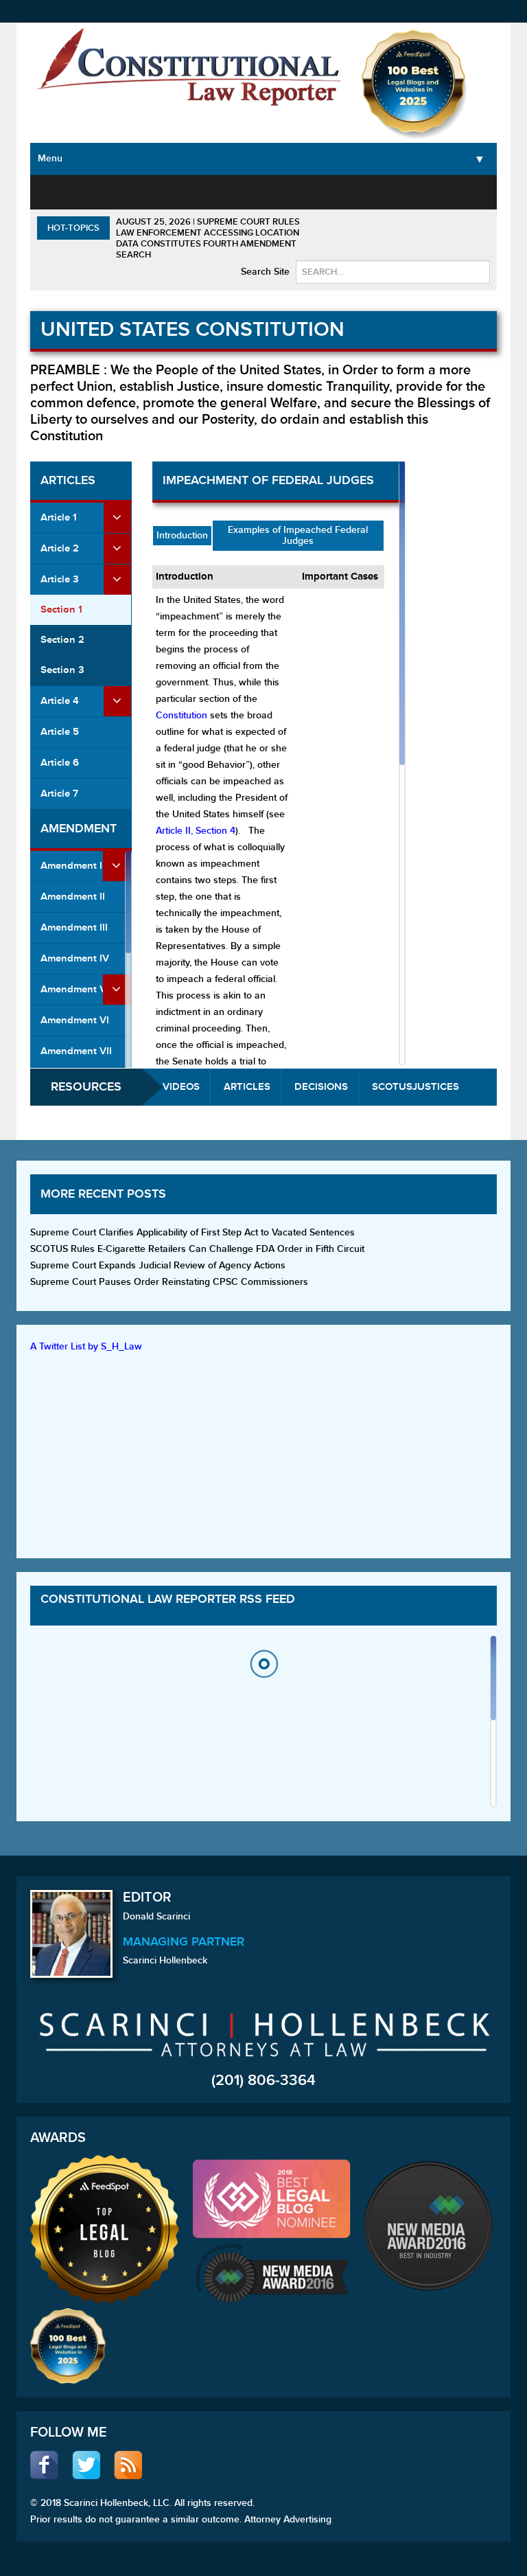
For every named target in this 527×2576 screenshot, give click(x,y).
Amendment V (73, 989)
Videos (448, 191)
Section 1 (61, 609)
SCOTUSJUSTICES (415, 1087)
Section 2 (62, 640)
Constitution (183, 715)
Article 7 (59, 794)
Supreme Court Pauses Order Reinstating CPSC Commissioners (169, 1282)
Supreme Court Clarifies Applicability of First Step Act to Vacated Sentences (192, 1232)
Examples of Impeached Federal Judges (298, 535)
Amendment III (74, 927)
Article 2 (60, 548)
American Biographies (325, 199)
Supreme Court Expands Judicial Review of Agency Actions (158, 1265)
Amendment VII (76, 1051)
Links (486, 191)
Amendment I (71, 866)
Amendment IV (75, 958)
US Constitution (111, 199)
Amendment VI (75, 1020)
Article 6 (60, 763)
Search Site (265, 272)
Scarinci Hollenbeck (165, 1960)
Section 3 (62, 670)
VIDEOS (181, 1087)
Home (56, 191)
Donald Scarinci (156, 1916)
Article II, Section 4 (196, 831)
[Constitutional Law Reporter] (189, 70)
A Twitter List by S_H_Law (86, 1346)
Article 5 (60, 732)
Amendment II (73, 897)
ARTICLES (247, 1087)
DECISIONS (321, 1087)
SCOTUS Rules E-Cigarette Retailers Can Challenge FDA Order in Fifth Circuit (197, 1249)
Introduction (182, 535)
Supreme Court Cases (177, 207)
